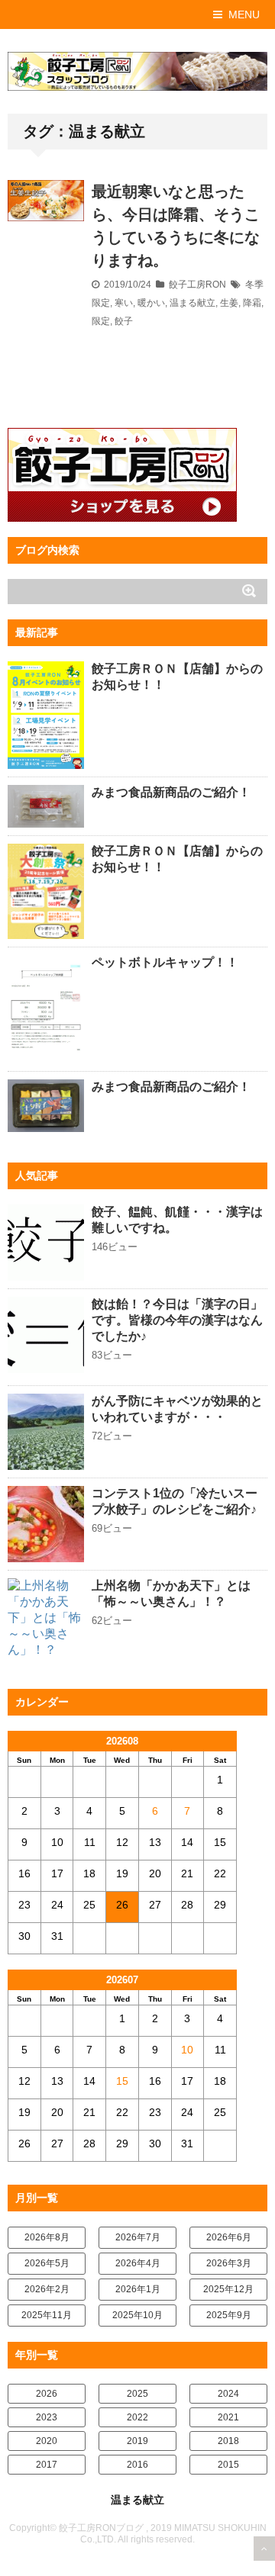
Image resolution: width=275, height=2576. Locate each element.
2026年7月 (138, 2237)
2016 (137, 2465)
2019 (137, 2441)
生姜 (229, 303)
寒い (124, 303)
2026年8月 (47, 2237)
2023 (47, 2417)
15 (122, 2081)
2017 (47, 2465)
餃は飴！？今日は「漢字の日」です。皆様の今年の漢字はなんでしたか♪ (177, 1320)
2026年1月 (138, 2289)
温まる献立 (192, 303)
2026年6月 (229, 2237)
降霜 (252, 303)
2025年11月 (47, 2315)
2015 (228, 2465)
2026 (47, 2394)
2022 (137, 2417)
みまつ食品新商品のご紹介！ (171, 792)
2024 (228, 2394)
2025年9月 (229, 2315)
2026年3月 (229, 2263)
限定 (101, 321)
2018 (228, 2441)
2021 (228, 2417)
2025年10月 (137, 2315)
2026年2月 (47, 2289)
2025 (137, 2394)
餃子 (124, 321)
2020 (47, 2441)
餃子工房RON (197, 285)
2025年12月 (228, 2289)
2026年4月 (138, 2263)
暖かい (151, 303)
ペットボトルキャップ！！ (165, 962)
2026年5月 (47, 2263)
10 (187, 2050)
